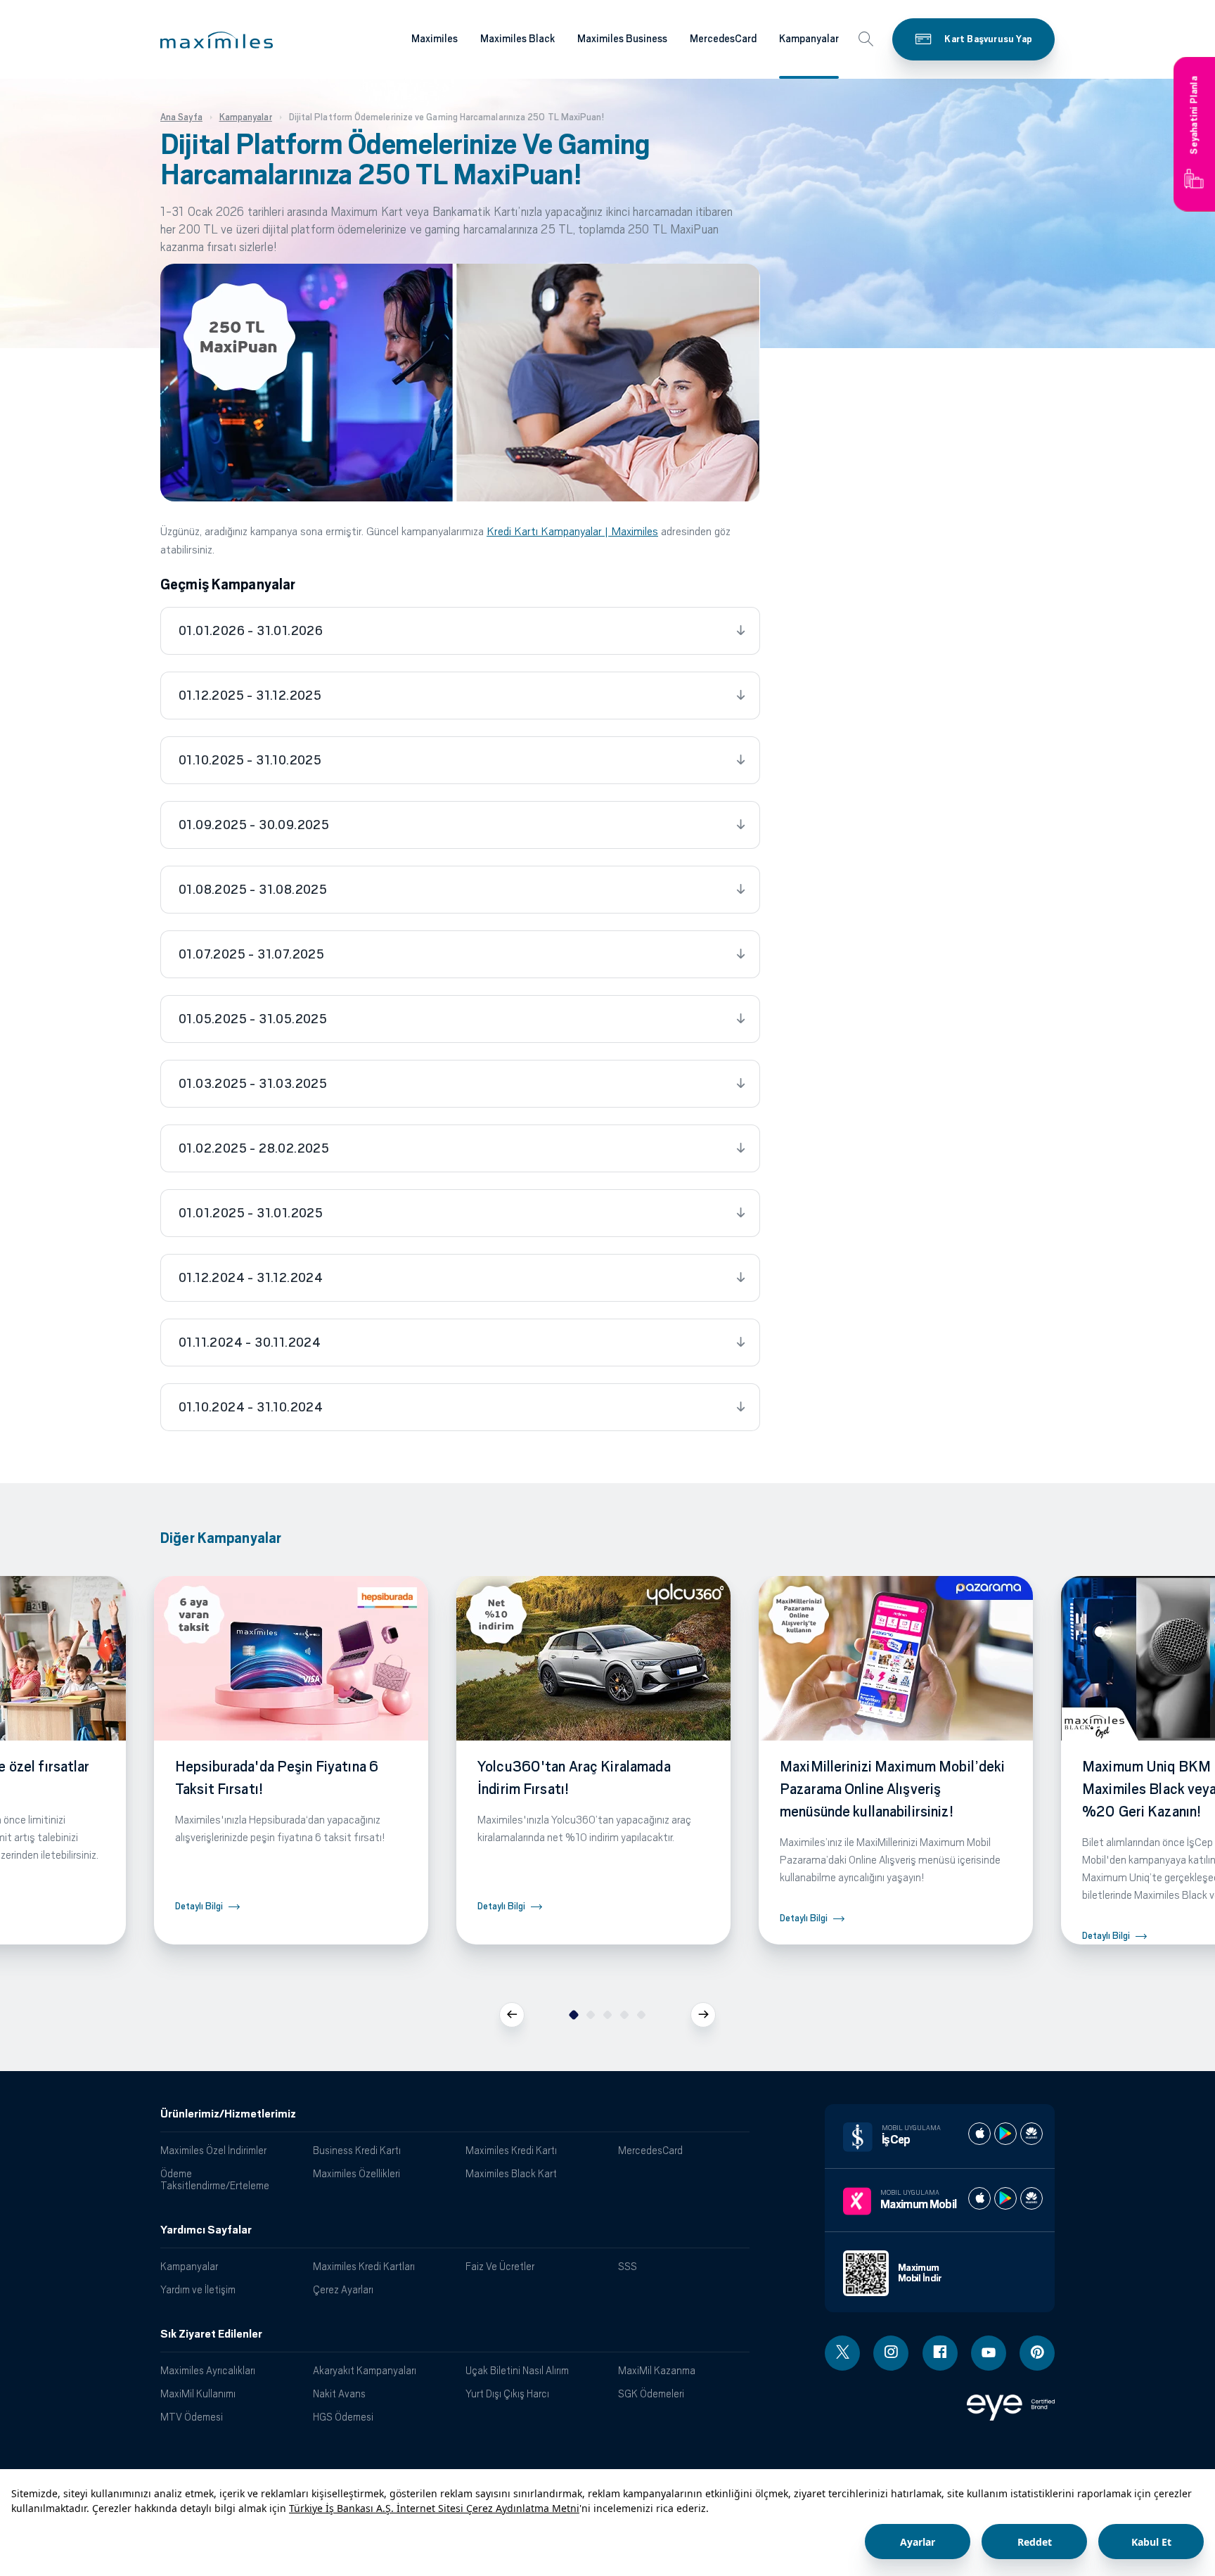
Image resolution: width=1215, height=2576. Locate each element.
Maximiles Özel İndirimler (213, 2150)
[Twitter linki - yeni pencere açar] (842, 2353)
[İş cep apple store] (979, 2134)
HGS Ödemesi (343, 2417)
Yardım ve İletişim (198, 2289)
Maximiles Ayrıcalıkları (208, 2370)
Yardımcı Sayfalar (206, 2230)
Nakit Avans (339, 2394)
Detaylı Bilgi (199, 1906)
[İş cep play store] (1005, 2134)
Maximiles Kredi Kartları (364, 2266)
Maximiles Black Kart (511, 2173)
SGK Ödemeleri (651, 2394)
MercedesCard (723, 39)
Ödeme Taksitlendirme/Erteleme (215, 2179)
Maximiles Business (622, 39)
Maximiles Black (517, 39)
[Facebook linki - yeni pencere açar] (940, 2353)
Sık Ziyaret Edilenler (211, 2334)
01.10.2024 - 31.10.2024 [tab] (251, 1407)
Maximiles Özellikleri (356, 2173)
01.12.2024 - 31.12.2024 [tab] (251, 1278)
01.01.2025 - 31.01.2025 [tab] (251, 1213)
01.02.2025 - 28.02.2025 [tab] (254, 1148)
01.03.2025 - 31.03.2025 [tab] (253, 1084)
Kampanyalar (809, 39)
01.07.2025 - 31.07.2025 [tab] (251, 954)
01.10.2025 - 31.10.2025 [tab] (250, 760)
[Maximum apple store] (979, 2198)
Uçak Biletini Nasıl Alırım (517, 2370)
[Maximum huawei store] (1031, 2198)
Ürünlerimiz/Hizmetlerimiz (228, 2114)
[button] (217, 40)
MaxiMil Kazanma (657, 2370)
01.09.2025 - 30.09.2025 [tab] (254, 825)
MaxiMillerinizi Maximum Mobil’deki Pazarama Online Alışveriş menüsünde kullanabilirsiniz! (892, 1789)
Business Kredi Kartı (357, 2150)
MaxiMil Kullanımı (198, 2394)
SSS (628, 2266)
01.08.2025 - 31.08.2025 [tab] (253, 890)
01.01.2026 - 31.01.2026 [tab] (251, 631)
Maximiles (435, 39)
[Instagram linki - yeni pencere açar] (891, 2353)
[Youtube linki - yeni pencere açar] (989, 2353)
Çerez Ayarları (343, 2289)
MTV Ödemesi (192, 2417)
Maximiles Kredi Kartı (511, 2150)
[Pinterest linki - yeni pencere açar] (1037, 2353)
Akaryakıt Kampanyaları (365, 2370)
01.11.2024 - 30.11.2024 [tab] (250, 1343)
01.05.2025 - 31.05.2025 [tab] (253, 1019)
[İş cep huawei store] (1031, 2134)
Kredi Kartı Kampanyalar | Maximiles (572, 531)
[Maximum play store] (1005, 2198)
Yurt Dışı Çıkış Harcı (507, 2394)
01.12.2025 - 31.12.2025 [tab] (250, 696)
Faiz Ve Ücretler (500, 2266)
